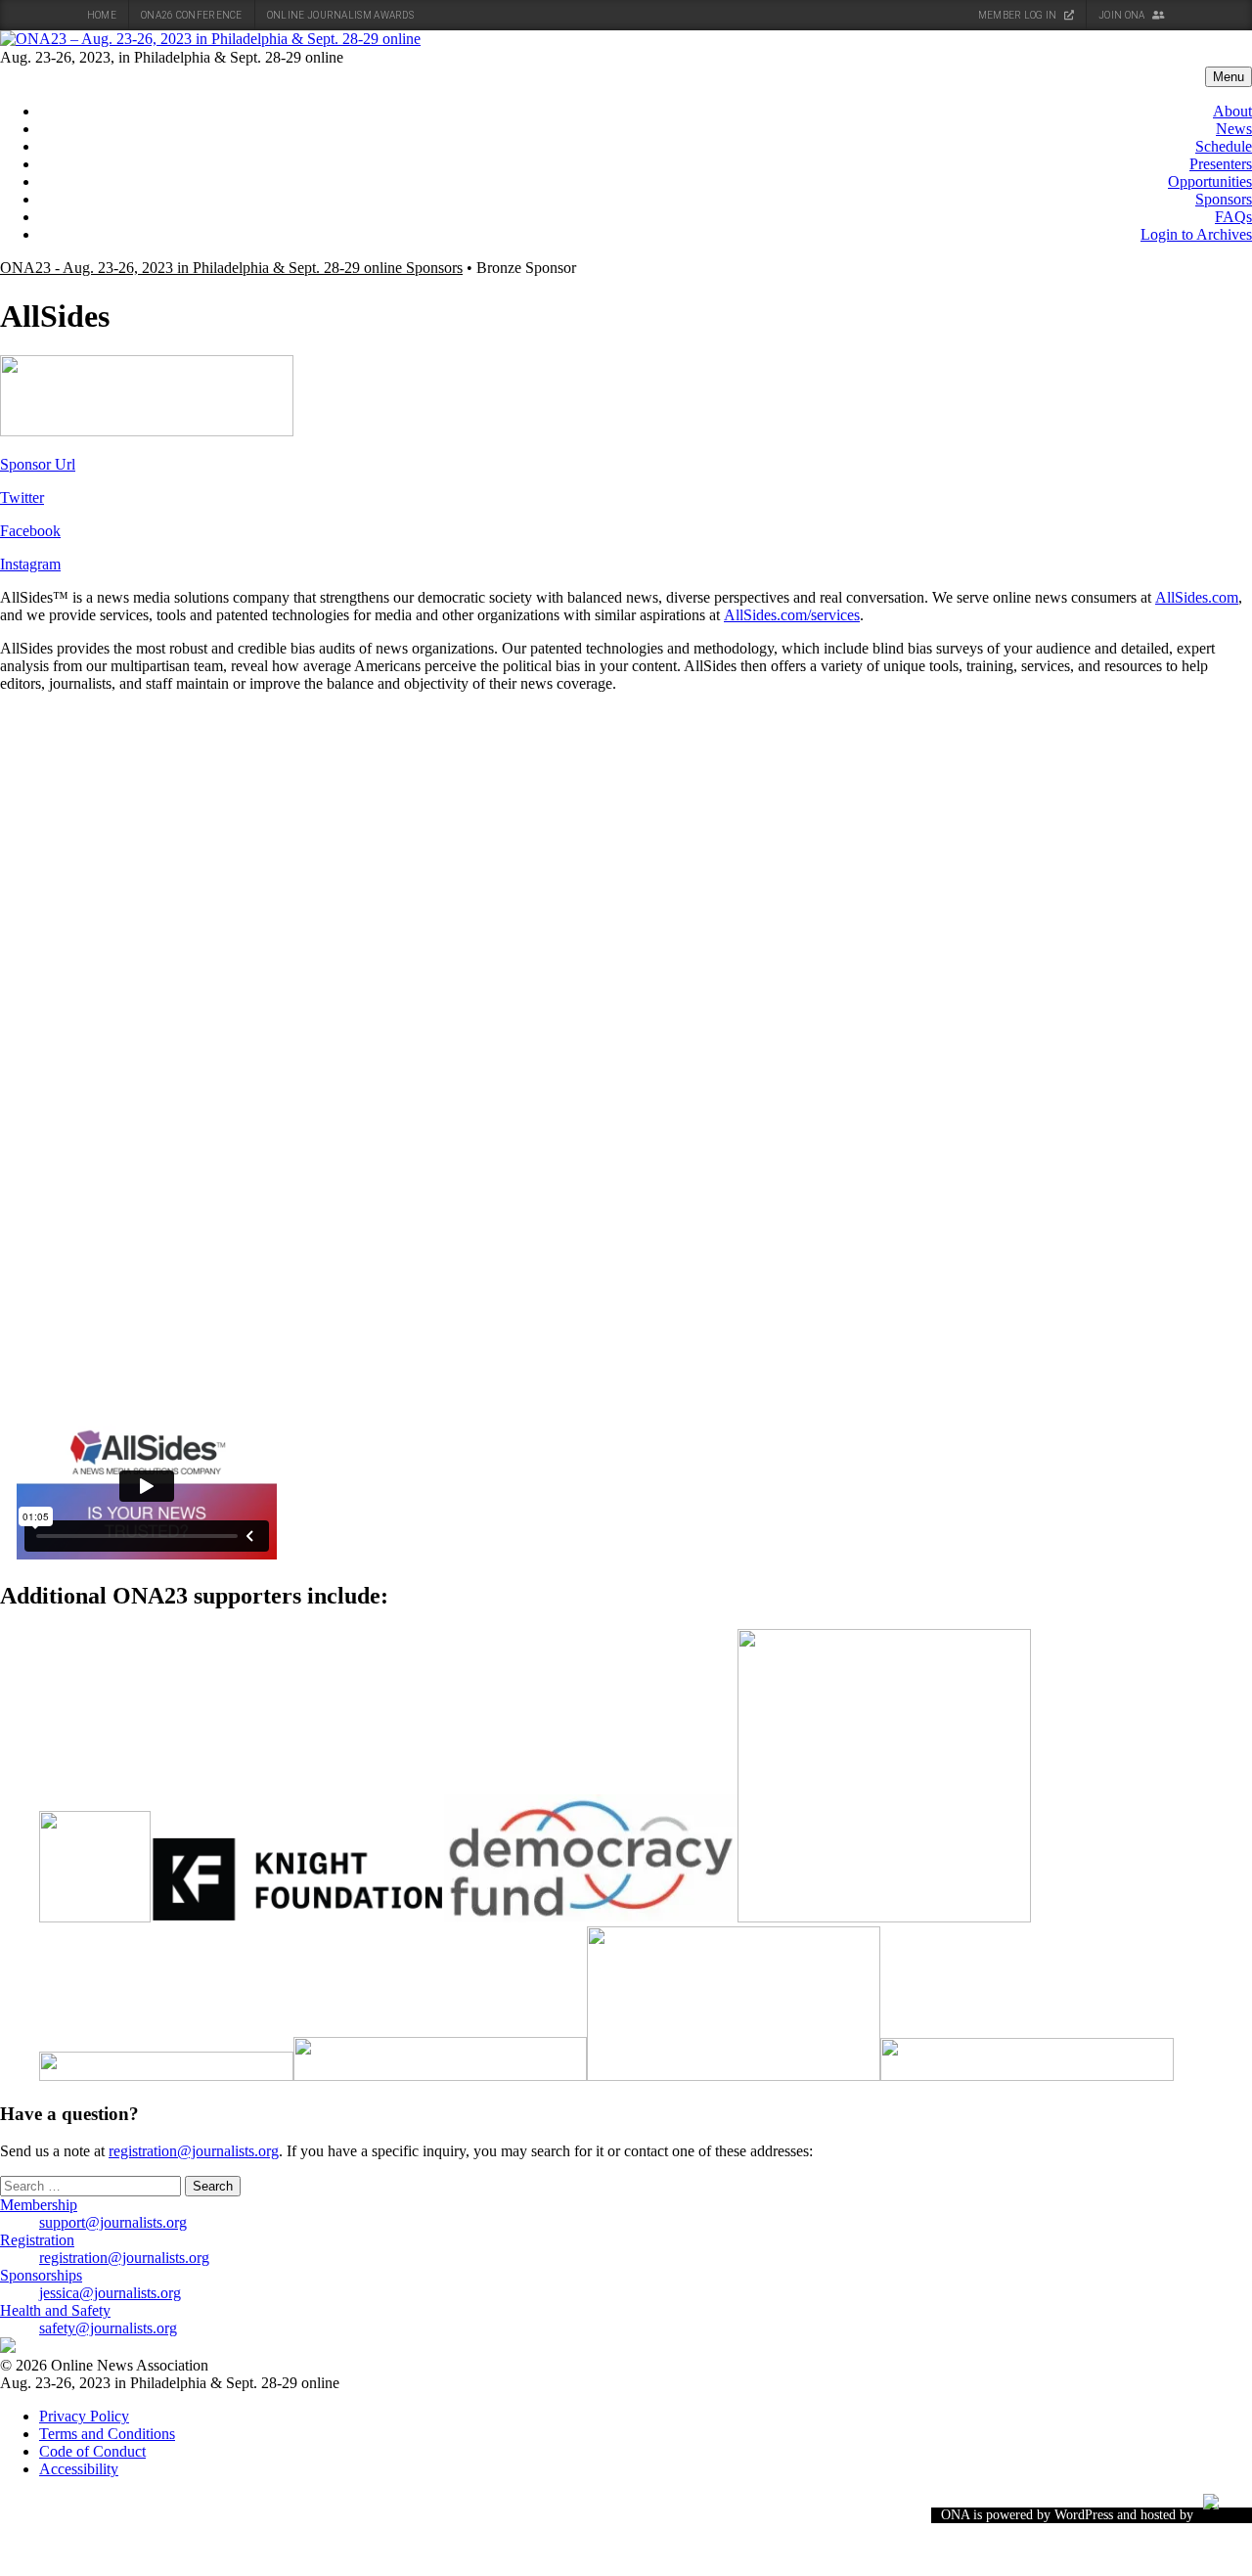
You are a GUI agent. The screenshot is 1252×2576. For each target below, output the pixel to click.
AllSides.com (1197, 597)
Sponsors (1224, 199)
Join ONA (1123, 15)
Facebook (30, 531)
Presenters (1221, 164)
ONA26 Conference (192, 15)
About (1232, 111)
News (1234, 129)
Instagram (30, 564)
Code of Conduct (92, 2451)
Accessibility (79, 2469)
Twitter (22, 497)
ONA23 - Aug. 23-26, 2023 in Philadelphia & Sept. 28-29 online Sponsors (231, 268)
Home (102, 15)
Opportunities (1210, 181)
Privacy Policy (84, 2416)
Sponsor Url (38, 464)
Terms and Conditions (107, 2434)
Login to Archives (1196, 234)
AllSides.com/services (792, 615)
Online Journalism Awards (340, 15)
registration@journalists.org (194, 2151)
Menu (1229, 77)
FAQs (1233, 217)
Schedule (1224, 146)
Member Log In (1019, 15)
